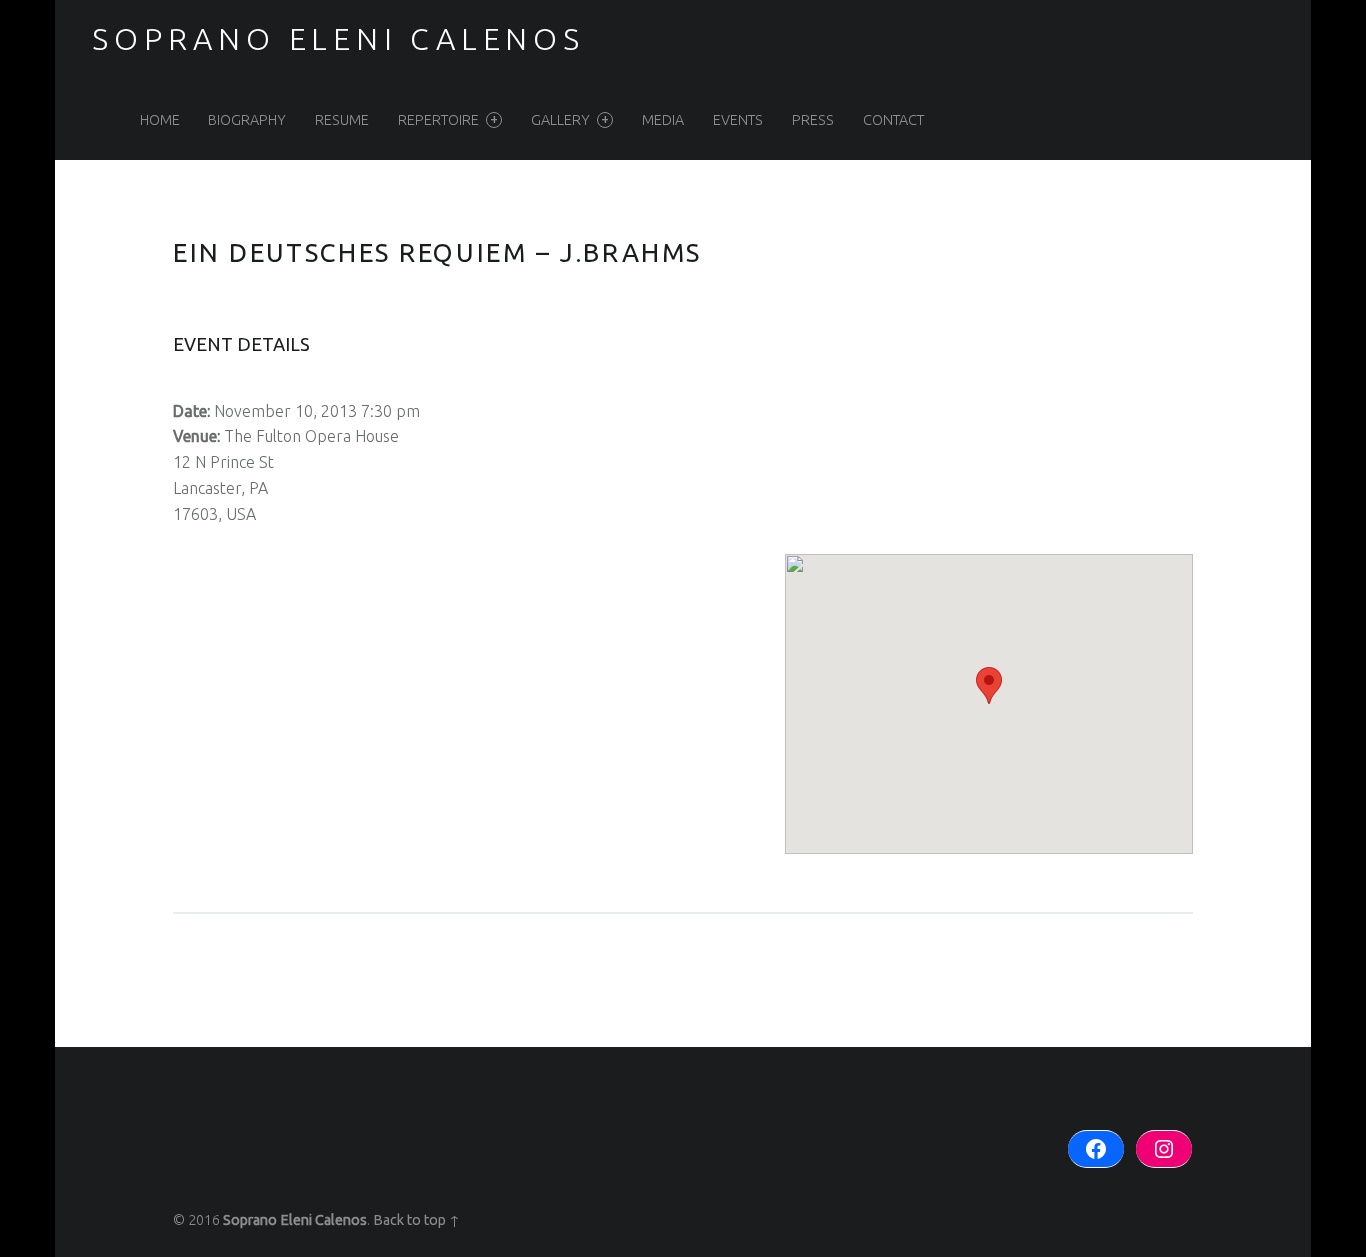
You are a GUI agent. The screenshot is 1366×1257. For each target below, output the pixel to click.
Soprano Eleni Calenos (295, 1220)
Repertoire (438, 120)
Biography (247, 120)
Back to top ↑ (416, 1220)
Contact (893, 120)
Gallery (560, 120)
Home (160, 120)
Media (663, 120)
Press (813, 120)
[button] (989, 685)
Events (738, 120)
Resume (342, 120)
